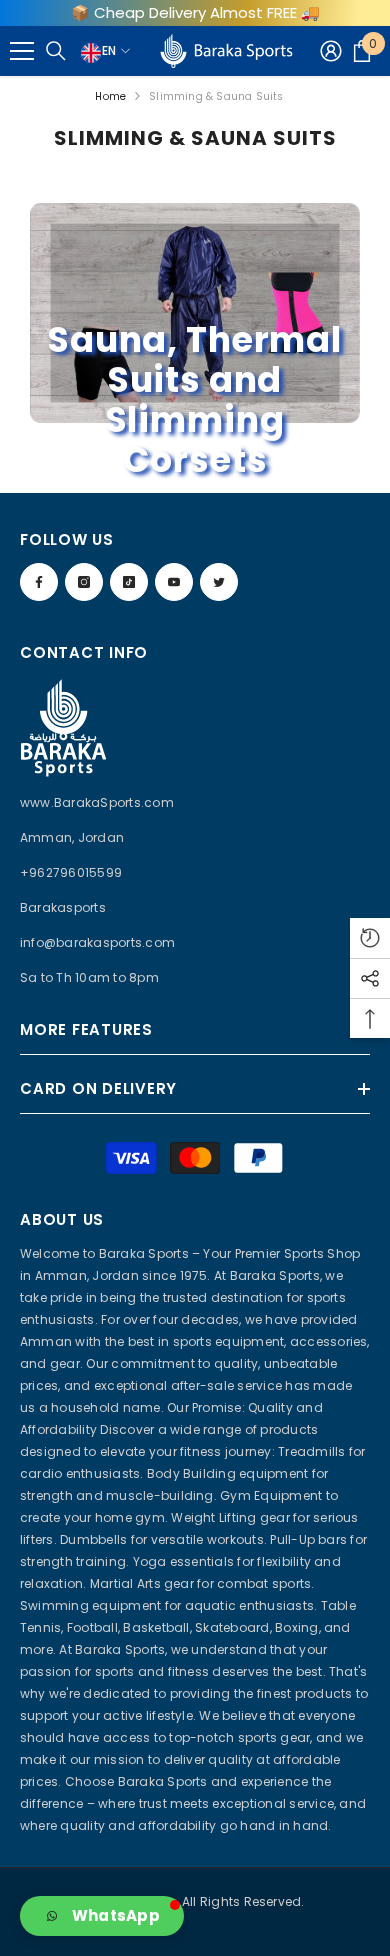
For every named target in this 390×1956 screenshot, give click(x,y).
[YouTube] (174, 582)
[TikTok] (129, 582)
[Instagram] (84, 582)
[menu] (22, 51)
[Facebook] (39, 582)
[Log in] (331, 51)
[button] (102, 1916)
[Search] (56, 51)
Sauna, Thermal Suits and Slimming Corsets (195, 401)
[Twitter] (219, 582)
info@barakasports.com (97, 942)
